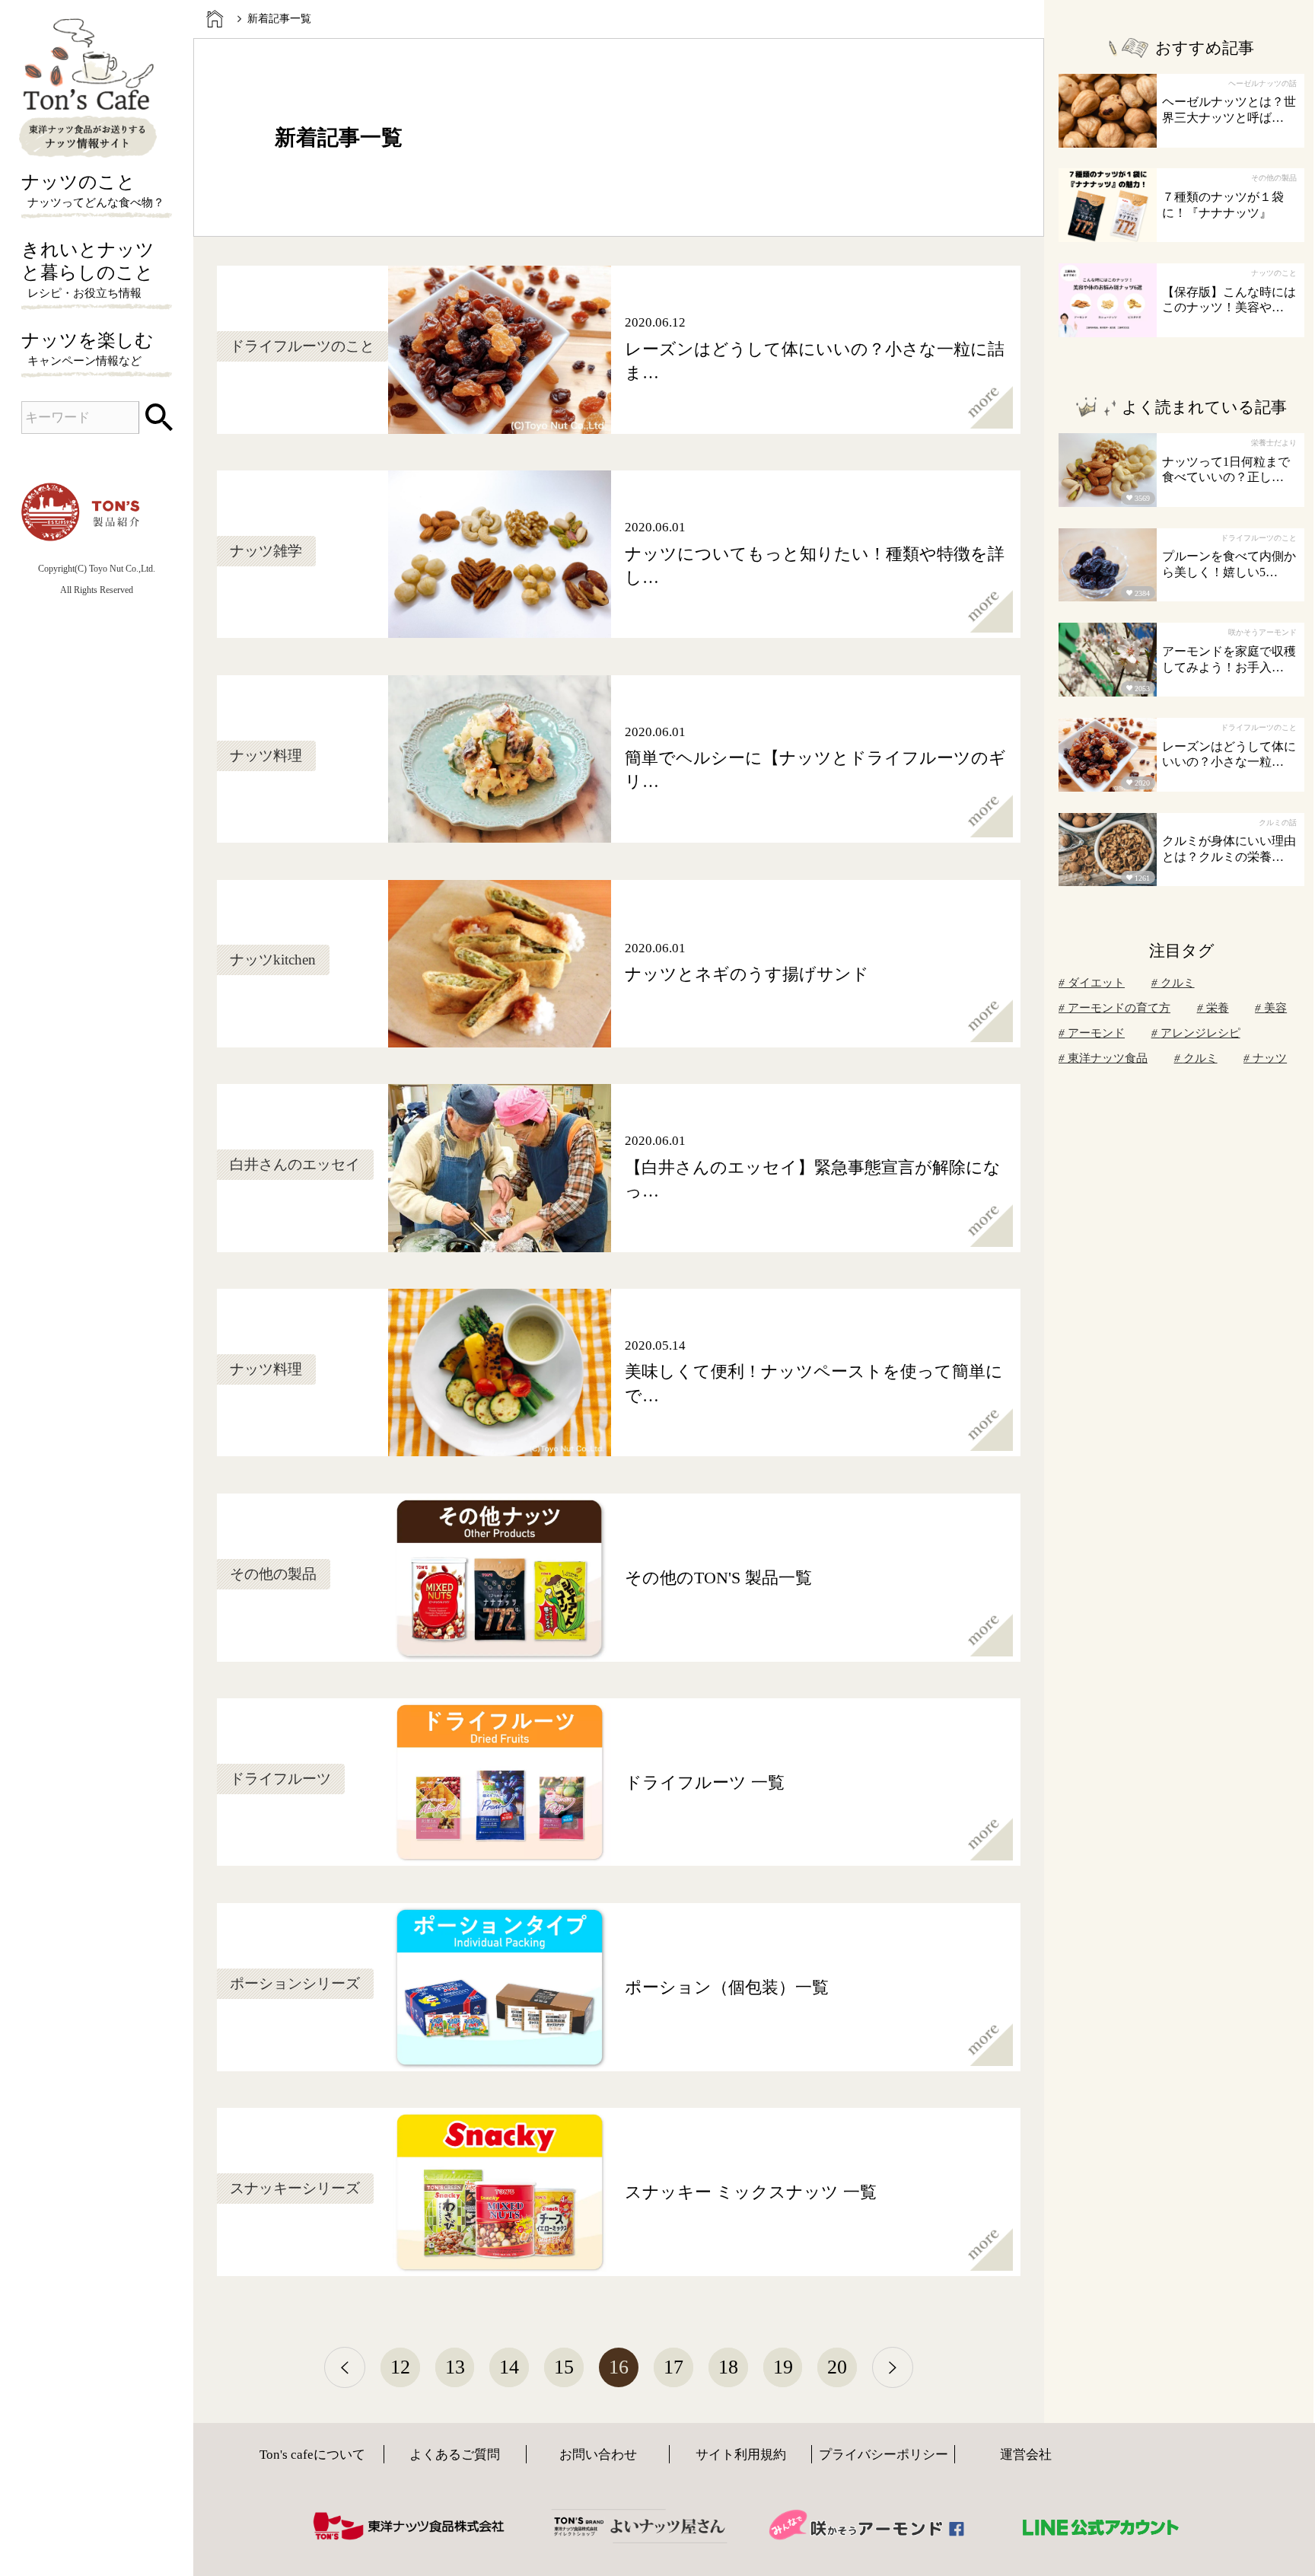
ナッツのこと (93, 190)
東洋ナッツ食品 (1108, 1058)
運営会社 (1026, 2455)
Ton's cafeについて (312, 2455)
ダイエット (1096, 983)
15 (564, 2367)
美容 (1275, 1008)
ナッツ (1270, 1058)
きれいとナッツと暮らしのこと (88, 269)
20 (837, 2367)
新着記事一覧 (279, 19)
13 (455, 2367)
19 (783, 2367)
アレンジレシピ (1200, 1033)
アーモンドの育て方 (1119, 1008)
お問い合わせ (598, 2455)
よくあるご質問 (455, 2455)
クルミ (1178, 983)
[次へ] (893, 2367)
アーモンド (1096, 1033)
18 (728, 2367)
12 (400, 2367)
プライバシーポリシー (884, 2455)
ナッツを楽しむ (88, 349)
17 (673, 2367)
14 (509, 2367)
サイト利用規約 (741, 2455)
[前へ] (345, 2367)
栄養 (1218, 1008)
